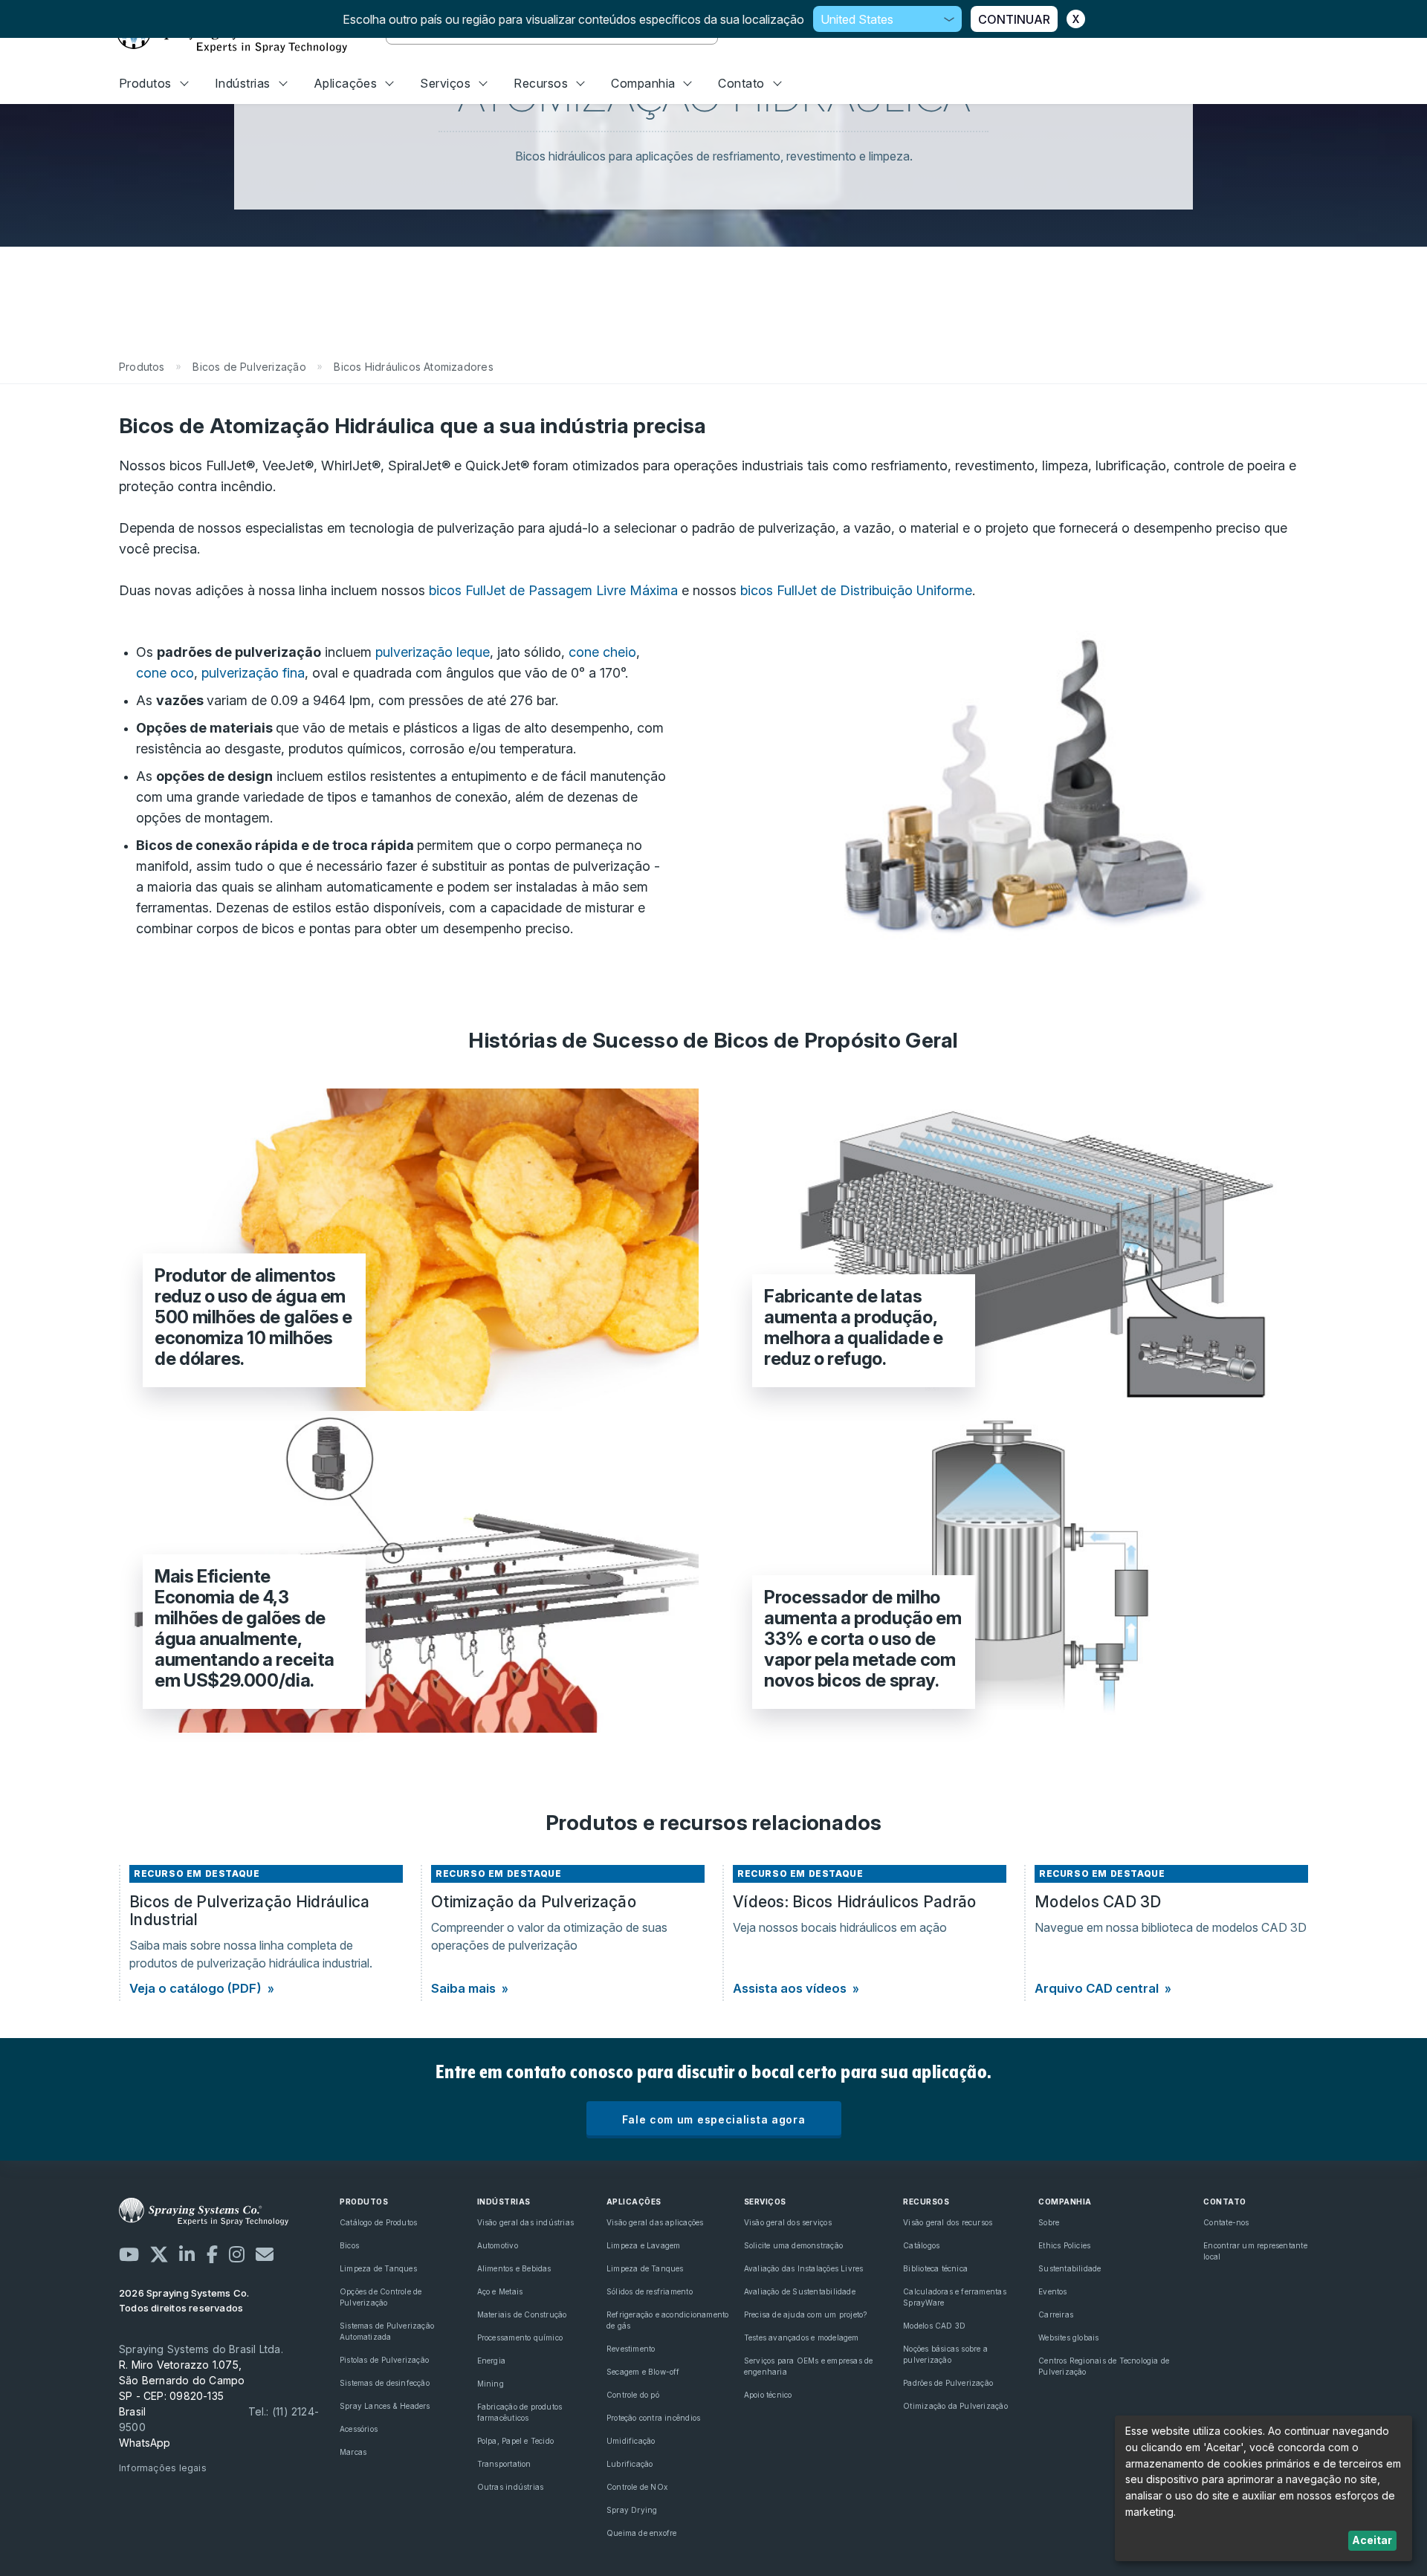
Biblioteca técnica (935, 2268)
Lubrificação (630, 2464)
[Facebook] (212, 2254)
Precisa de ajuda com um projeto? (806, 2314)
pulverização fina (253, 673)
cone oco (165, 673)
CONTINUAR (1014, 19)
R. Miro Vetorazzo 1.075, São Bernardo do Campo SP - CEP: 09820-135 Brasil (182, 2388)
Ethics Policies (1064, 2245)
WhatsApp (145, 2443)
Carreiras (1056, 2314)
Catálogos (921, 2245)
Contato (741, 83)
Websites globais (1068, 2337)
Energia (491, 2361)
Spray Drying (632, 2510)
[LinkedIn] (187, 2254)
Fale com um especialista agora (714, 2119)
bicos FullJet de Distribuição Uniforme (856, 590)
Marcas (353, 2452)
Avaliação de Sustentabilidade (800, 2291)
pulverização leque (433, 652)
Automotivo (498, 2245)
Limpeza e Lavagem (644, 2245)
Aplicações (346, 83)
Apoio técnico (768, 2395)
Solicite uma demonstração (793, 2245)
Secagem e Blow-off (643, 2372)
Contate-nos (1226, 2222)
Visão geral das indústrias (525, 2222)
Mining (491, 2384)
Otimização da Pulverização (955, 2406)
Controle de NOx (637, 2487)
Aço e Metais (500, 2291)
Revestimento (631, 2349)
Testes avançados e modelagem (802, 2337)
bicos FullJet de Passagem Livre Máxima (553, 590)
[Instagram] (237, 2254)
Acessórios (359, 2429)
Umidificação (631, 2441)
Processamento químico (520, 2337)
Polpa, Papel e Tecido (515, 2441)
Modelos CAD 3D (934, 2326)
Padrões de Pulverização (948, 2383)
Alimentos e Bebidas (514, 2268)
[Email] (265, 2254)
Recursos (541, 83)
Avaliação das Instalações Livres (804, 2268)
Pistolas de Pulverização (384, 2360)
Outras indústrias (511, 2487)
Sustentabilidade (1070, 2268)
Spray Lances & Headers (385, 2406)
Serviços (445, 83)
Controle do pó (633, 2395)
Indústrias (243, 83)
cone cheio (602, 652)
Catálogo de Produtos (378, 2222)
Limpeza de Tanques (378, 2268)
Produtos (145, 83)
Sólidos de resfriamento (650, 2291)
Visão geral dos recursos (948, 2222)
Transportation (504, 2464)
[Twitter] (159, 2254)
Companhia (643, 83)
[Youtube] (129, 2254)
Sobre (1049, 2222)
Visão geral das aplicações (655, 2222)
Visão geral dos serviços (788, 2222)
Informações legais (163, 2468)
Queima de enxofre (642, 2533)
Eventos (1052, 2291)
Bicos (349, 2245)
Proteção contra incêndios (653, 2418)
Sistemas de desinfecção (385, 2383)
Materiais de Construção (522, 2314)
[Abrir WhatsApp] (1390, 2538)
